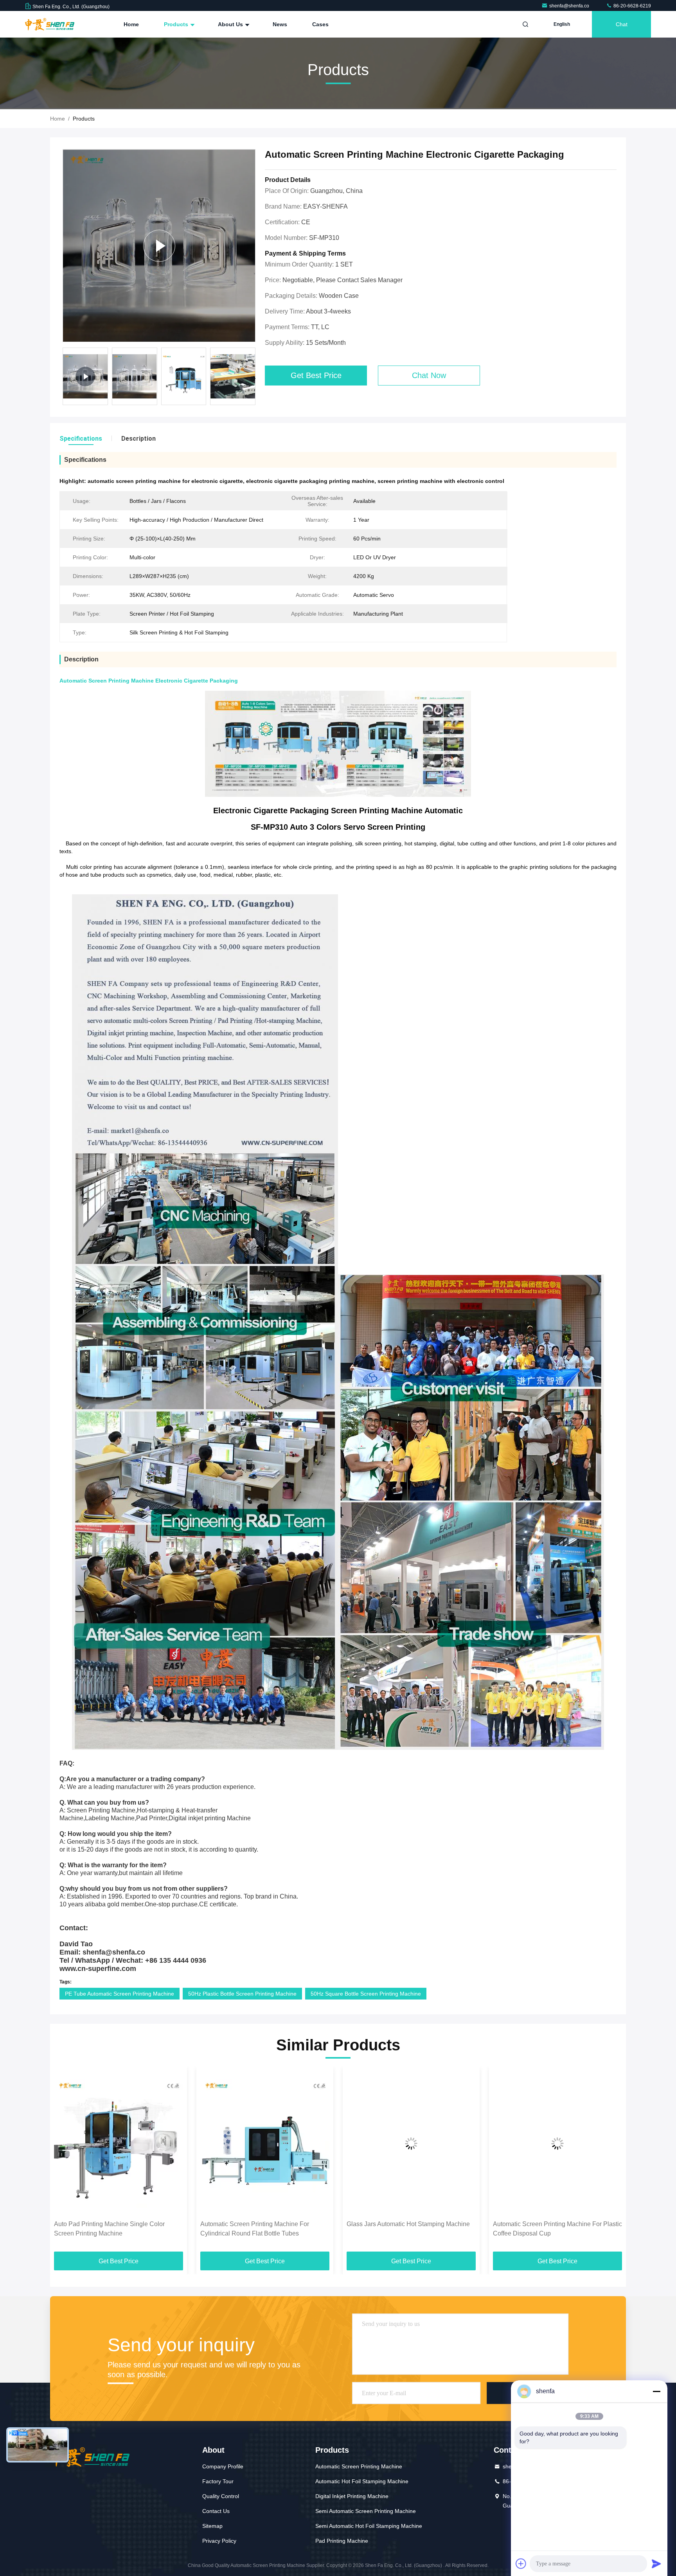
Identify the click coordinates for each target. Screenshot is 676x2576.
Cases (320, 24)
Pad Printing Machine (342, 2541)
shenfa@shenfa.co (570, 6)
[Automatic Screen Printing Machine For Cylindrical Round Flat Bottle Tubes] (119, 2143)
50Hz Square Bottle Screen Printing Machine (366, 1994)
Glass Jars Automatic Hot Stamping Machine (262, 2224)
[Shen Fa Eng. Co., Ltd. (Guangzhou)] (50, 24)
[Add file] (521, 2563)
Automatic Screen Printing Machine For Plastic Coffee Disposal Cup (411, 2229)
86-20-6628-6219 (632, 6)
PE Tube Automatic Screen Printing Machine (120, 1994)
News (280, 24)
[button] (254, 378)
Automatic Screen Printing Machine (359, 2466)
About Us (231, 24)
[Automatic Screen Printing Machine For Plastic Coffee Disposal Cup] (411, 2143)
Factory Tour (218, 2481)
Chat (622, 24)
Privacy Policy (219, 2541)
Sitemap (212, 2526)
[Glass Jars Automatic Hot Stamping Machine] (265, 2143)
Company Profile (223, 2466)
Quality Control (221, 2496)
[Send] (656, 2563)
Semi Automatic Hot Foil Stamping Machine (369, 2526)
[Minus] (656, 2391)
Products (177, 24)
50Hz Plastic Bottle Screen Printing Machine (242, 1994)
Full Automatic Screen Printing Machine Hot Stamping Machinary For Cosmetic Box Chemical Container (553, 2229)
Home (131, 24)
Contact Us (216, 2511)
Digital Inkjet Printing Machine (352, 2496)
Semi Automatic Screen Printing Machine (366, 2511)
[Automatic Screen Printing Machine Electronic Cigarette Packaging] (159, 246)
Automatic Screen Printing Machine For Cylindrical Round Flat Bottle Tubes (108, 2229)
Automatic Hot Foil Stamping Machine (362, 2481)
